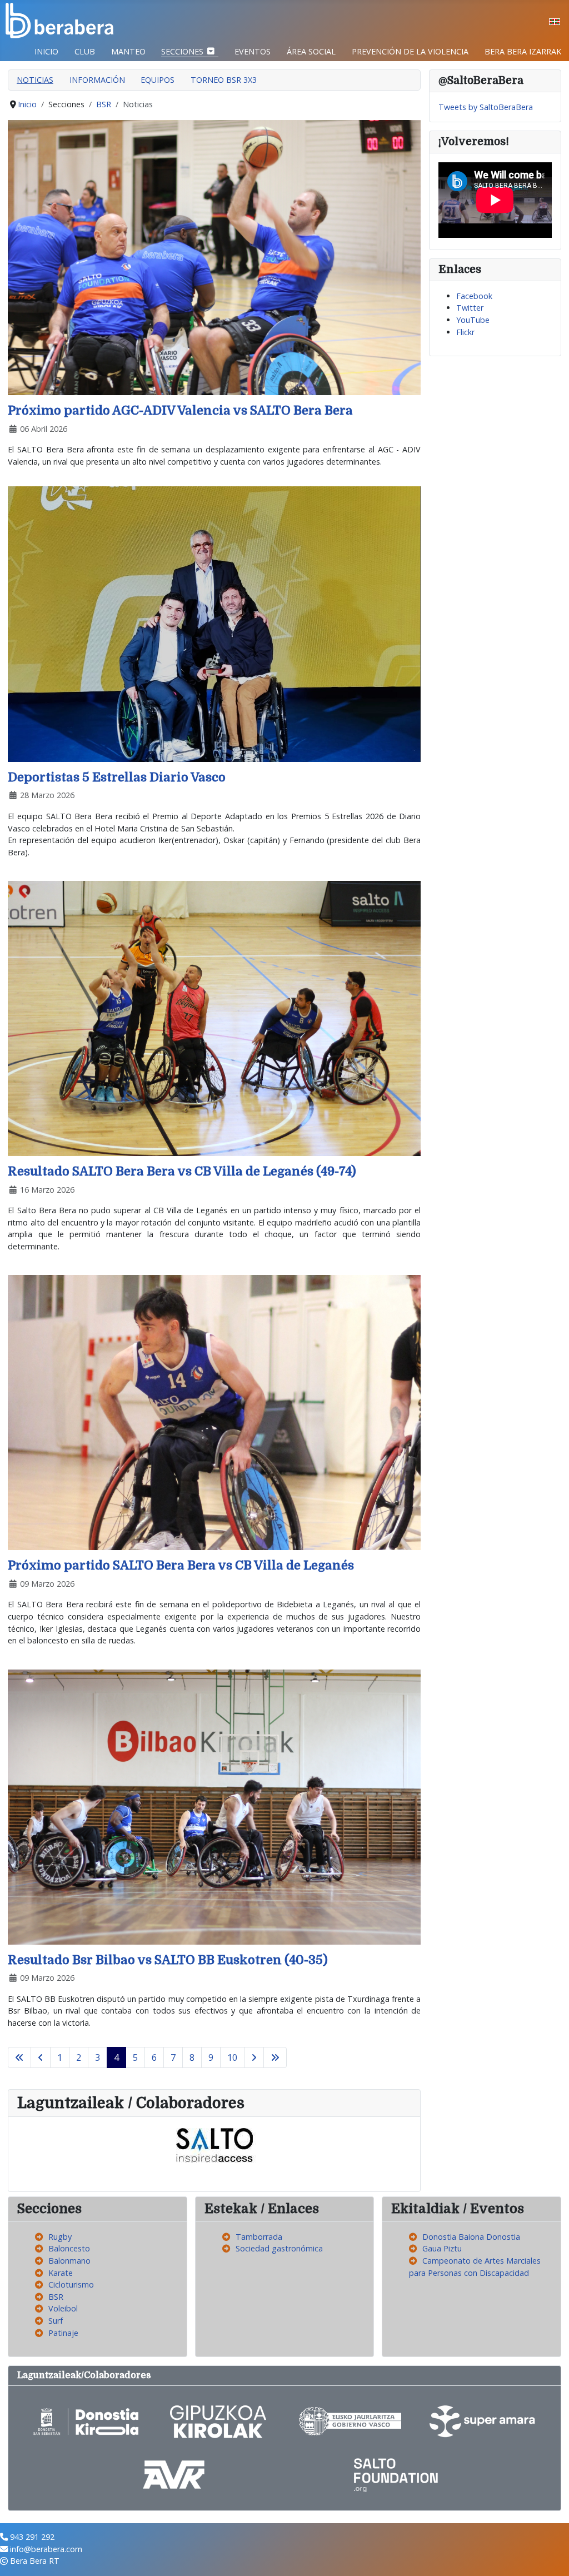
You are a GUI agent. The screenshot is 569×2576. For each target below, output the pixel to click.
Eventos (253, 51)
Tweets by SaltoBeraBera (486, 107)
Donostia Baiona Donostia (471, 2237)
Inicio (46, 51)
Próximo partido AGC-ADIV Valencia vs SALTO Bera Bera (180, 410)
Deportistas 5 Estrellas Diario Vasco (117, 777)
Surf (56, 2321)
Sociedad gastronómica (279, 2248)
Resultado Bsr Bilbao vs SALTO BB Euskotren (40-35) (168, 1960)
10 (232, 2057)
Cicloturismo (71, 2284)
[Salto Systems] (214, 2144)
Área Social (311, 51)
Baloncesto (69, 2248)
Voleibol (63, 2308)
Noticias (35, 80)
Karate (61, 2273)
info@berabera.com (46, 2549)
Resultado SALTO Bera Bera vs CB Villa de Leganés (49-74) (182, 1171)
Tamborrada (259, 2237)
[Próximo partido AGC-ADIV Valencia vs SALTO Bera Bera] (214, 257)
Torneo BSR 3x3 (224, 80)
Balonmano (69, 2261)
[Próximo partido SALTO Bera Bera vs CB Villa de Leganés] (214, 1412)
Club (85, 51)
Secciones (182, 51)
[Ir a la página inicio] (19, 2057)
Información (97, 80)
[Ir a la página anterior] (41, 2057)
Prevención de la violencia (410, 51)
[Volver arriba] (551, 2557)
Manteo (128, 51)
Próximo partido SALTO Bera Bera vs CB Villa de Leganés (181, 1565)
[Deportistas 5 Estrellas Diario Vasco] (214, 623)
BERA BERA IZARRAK (523, 51)
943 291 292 (32, 2537)
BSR (56, 2297)
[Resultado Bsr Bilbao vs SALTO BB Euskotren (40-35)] (214, 1806)
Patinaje (63, 2333)
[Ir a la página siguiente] (254, 2057)
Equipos (158, 80)
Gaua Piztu (442, 2248)
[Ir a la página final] (275, 2057)
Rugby (60, 2237)
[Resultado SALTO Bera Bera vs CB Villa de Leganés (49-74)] (214, 1017)
